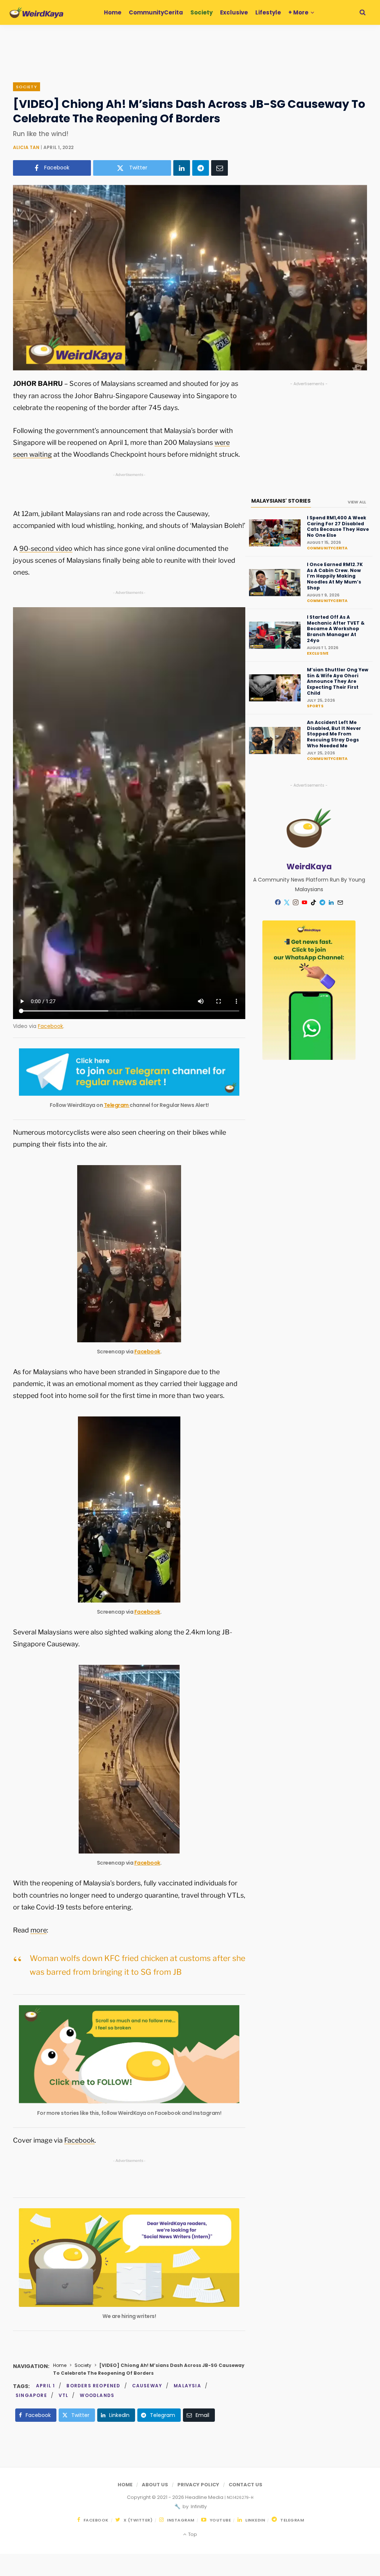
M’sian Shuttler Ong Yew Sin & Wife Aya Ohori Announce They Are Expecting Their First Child (338, 681)
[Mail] (340, 902)
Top (192, 2534)
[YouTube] (305, 902)
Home (60, 2365)
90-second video (46, 548)
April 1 (45, 2386)
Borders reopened (93, 2386)
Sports (315, 706)
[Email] (220, 168)
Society (27, 87)
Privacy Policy (198, 2485)
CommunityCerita (327, 548)
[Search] (363, 12)
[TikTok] (314, 902)
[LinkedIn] (182, 168)
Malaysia (187, 2386)
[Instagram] (296, 902)
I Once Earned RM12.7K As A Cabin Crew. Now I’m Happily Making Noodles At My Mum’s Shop (335, 576)
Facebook (50, 1026)
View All (357, 502)
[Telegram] (201, 168)
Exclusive (318, 653)
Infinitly (198, 2506)
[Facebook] (278, 902)
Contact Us (245, 2485)
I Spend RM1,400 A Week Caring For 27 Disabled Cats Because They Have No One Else (338, 526)
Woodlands (97, 2395)
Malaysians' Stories (281, 501)
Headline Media (205, 2497)
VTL (64, 2395)
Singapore (31, 2395)
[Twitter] (287, 902)
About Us (155, 2485)
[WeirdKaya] (37, 13)
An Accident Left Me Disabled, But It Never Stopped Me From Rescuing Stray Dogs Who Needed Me (334, 734)
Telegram (117, 1105)
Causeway (147, 2386)
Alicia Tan (26, 147)
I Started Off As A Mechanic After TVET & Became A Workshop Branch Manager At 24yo (336, 629)
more (39, 1930)
